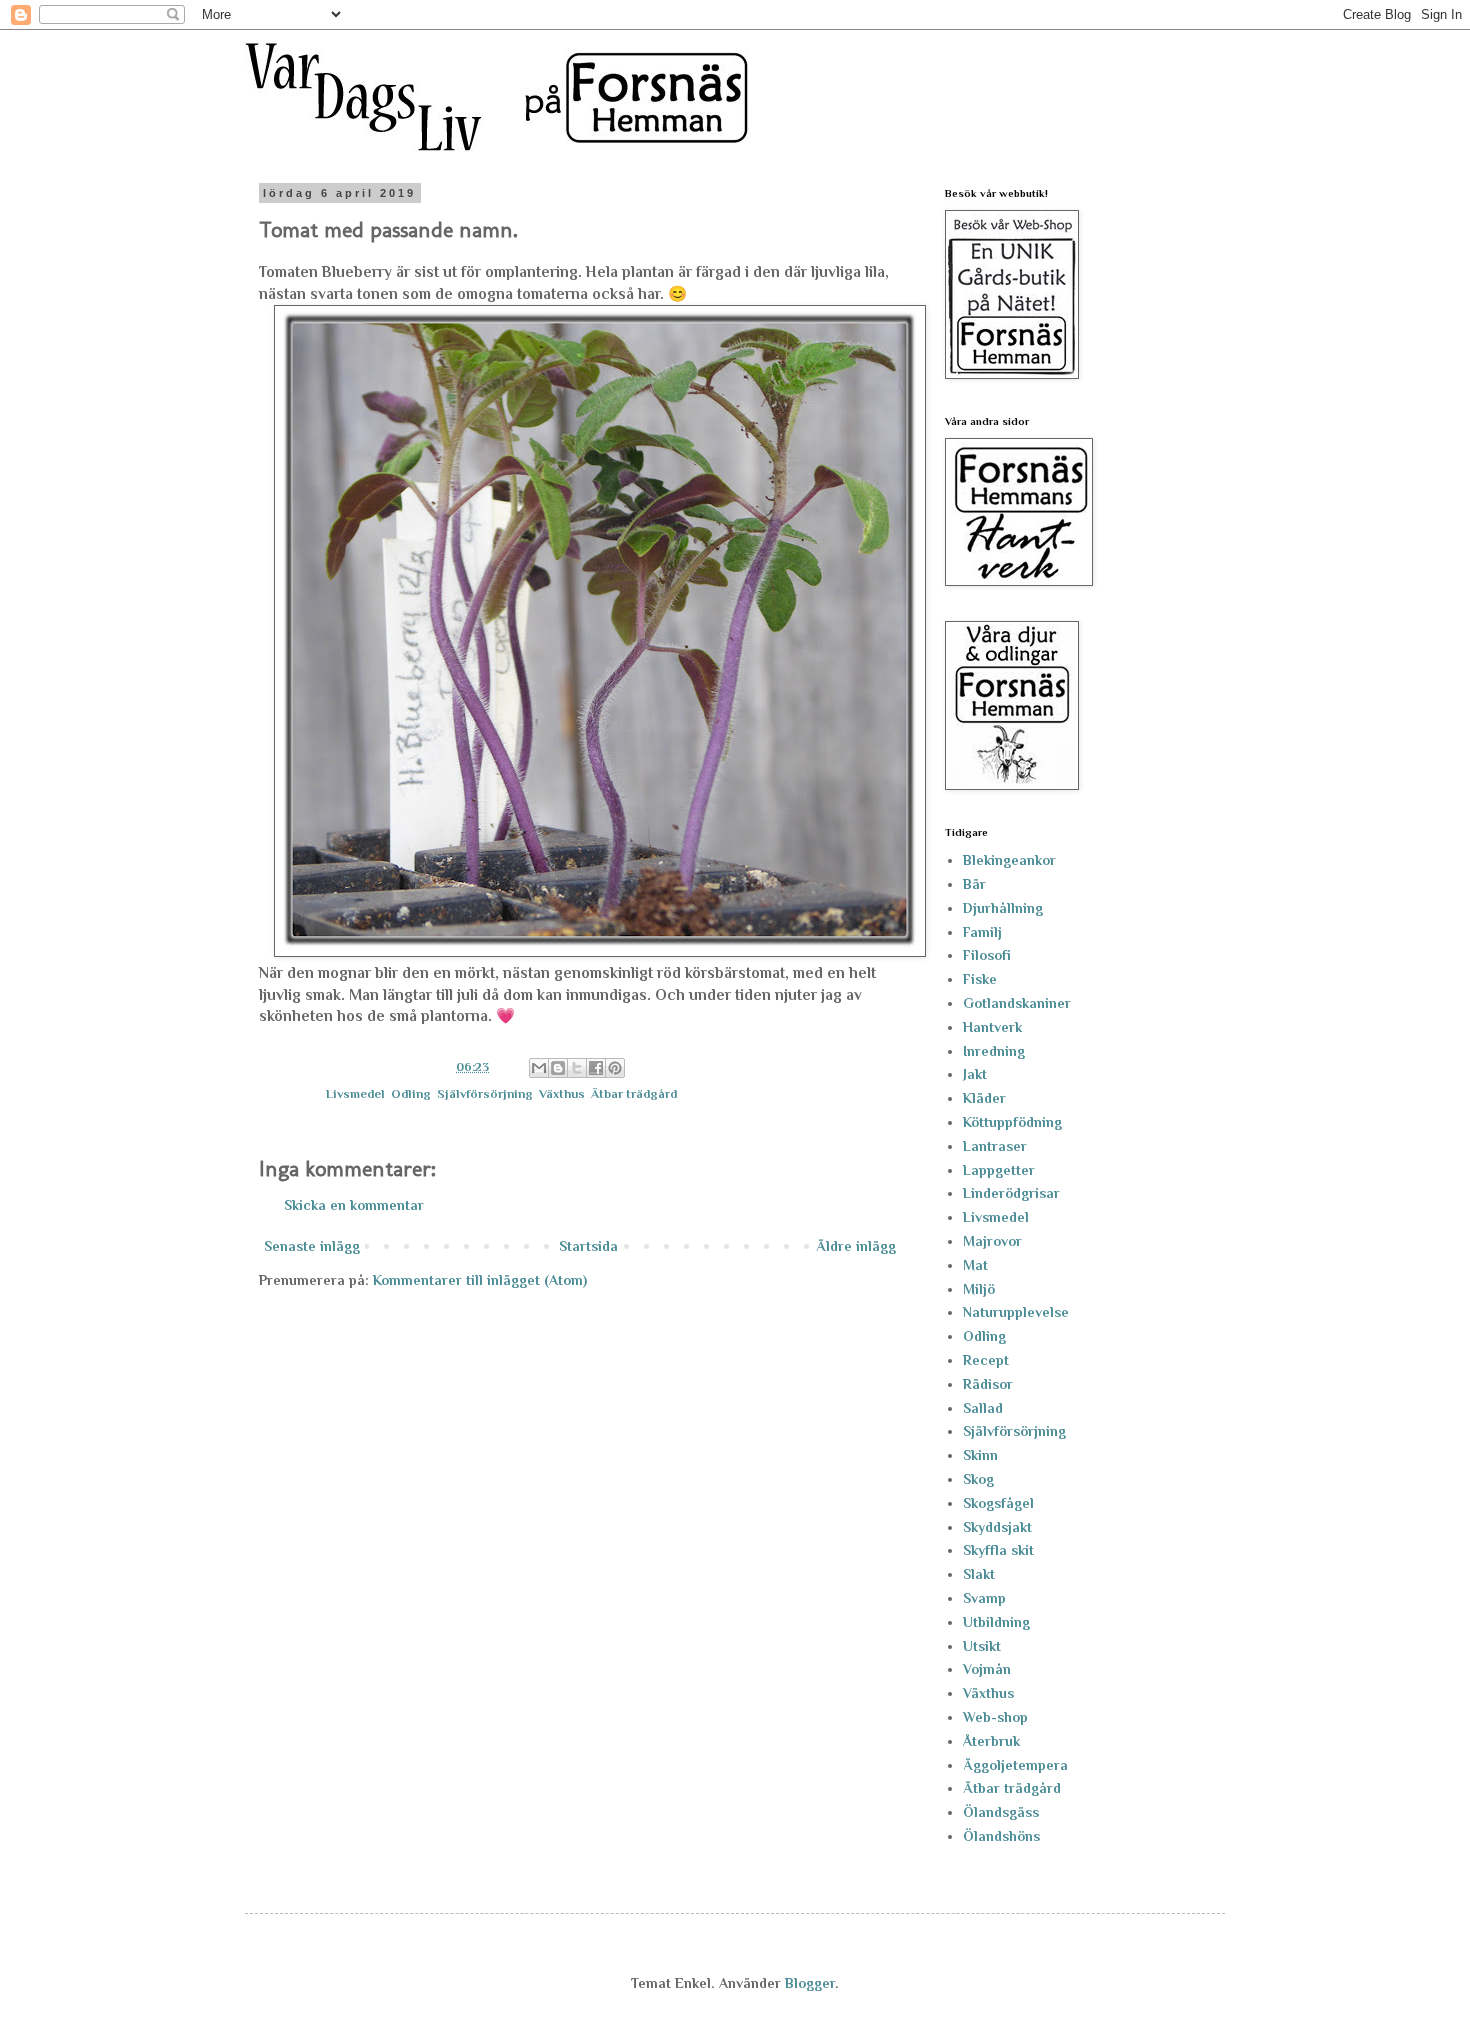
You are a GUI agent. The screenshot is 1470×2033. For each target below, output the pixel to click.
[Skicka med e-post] (539, 1068)
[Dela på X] (577, 1068)
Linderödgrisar (1011, 1193)
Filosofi (987, 955)
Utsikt (982, 1646)
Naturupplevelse (1016, 1312)
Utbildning (996, 1622)
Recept (986, 1360)
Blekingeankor (1009, 860)
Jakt (975, 1074)
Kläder (984, 1098)
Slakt (979, 1574)
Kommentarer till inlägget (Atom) (480, 1280)
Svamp (984, 1598)
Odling (411, 1094)
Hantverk (992, 1027)
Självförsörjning (485, 1094)
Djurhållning (1003, 908)
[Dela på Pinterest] (615, 1068)
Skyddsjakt (997, 1527)
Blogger (810, 1983)
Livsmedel (355, 1094)
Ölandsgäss (1001, 1812)
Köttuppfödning (1012, 1122)
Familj (982, 932)
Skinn (980, 1455)
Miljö (979, 1289)
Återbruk (991, 1741)
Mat (975, 1265)
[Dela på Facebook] (596, 1068)
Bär (974, 884)
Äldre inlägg (856, 1246)
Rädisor (988, 1384)
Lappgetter (999, 1170)
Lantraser (995, 1146)
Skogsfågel (998, 1503)
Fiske (980, 979)
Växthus (562, 1094)
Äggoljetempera (1015, 1765)
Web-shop (995, 1717)
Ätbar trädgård (634, 1094)
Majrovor (992, 1241)
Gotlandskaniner (1017, 1003)
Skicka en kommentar (354, 1205)
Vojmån (987, 1669)
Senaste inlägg (312, 1246)
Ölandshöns (1001, 1836)
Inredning (994, 1051)
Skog (978, 1479)
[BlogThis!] (558, 1068)
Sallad (983, 1408)
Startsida (588, 1246)
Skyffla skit (998, 1550)
